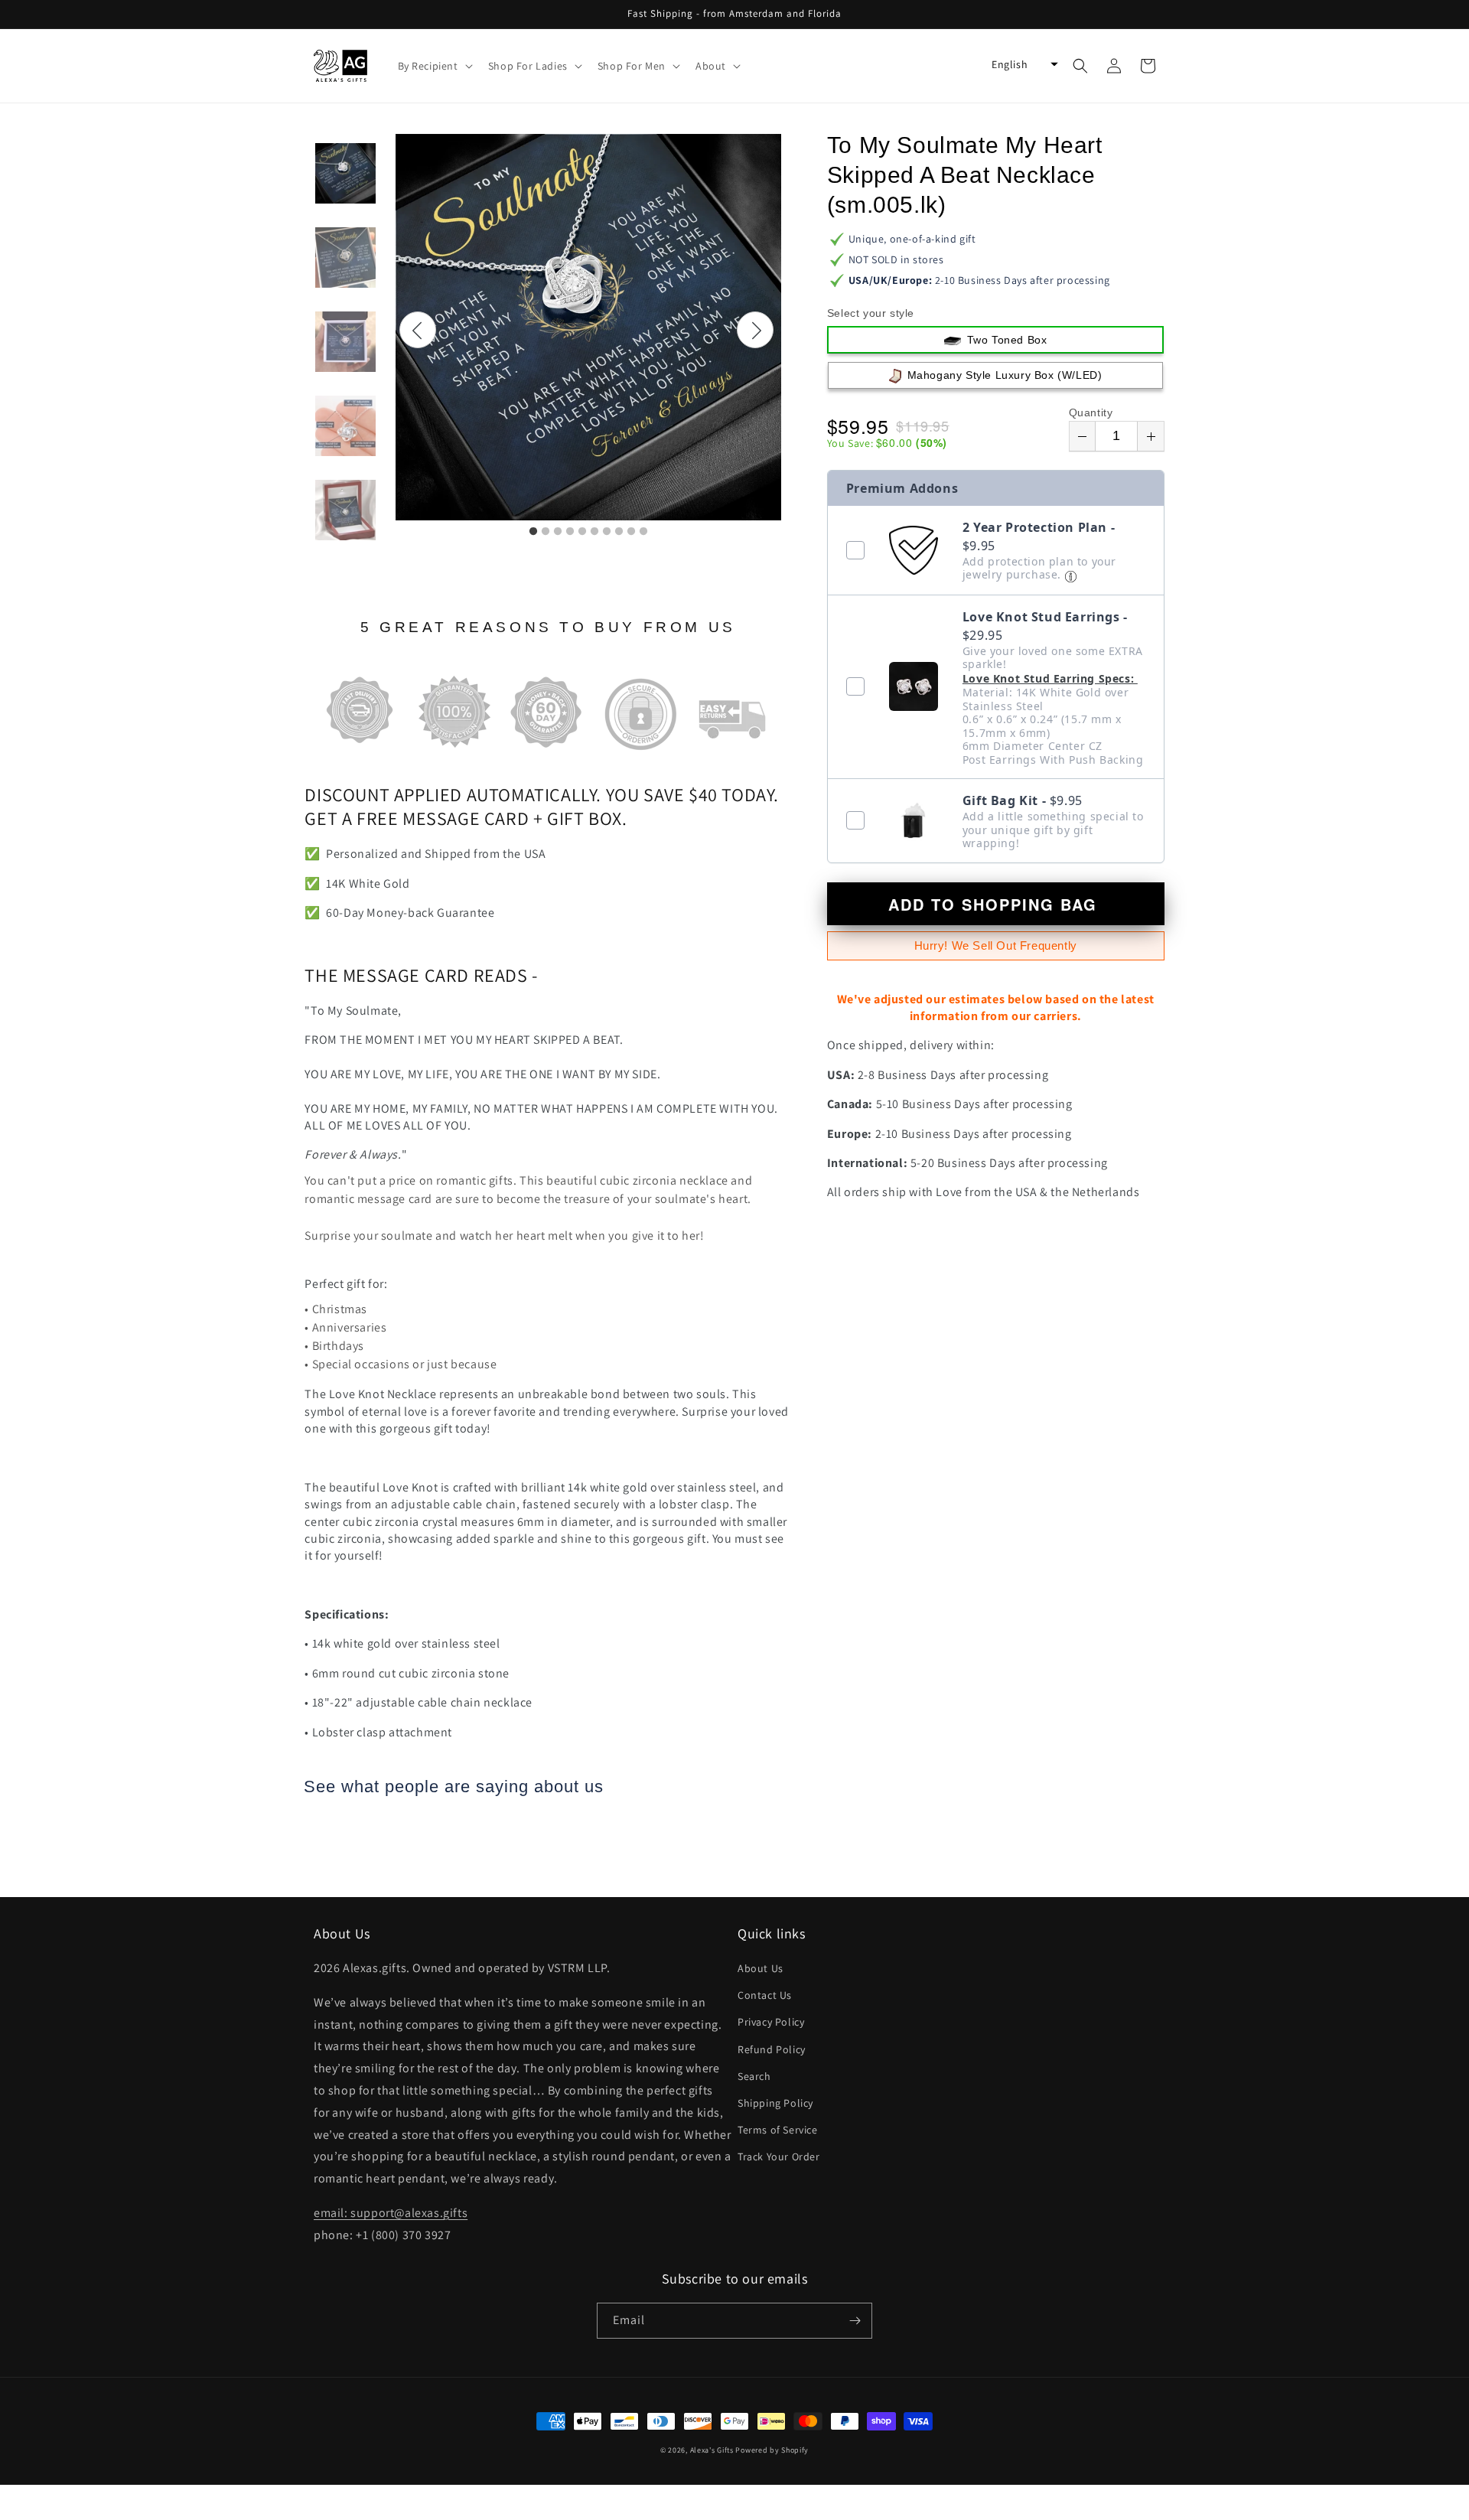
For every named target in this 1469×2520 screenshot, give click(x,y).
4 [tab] (570, 532)
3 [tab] (558, 532)
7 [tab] (607, 532)
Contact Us (765, 1995)
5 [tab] (582, 532)
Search (754, 2076)
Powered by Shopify (772, 2450)
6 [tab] (594, 532)
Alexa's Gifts (712, 2450)
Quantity (1091, 412)
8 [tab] (619, 532)
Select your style (871, 313)
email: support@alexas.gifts (391, 2213)
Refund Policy (772, 2049)
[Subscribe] (855, 2321)
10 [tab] (643, 532)
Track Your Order (779, 2157)
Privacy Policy (771, 2022)
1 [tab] (533, 532)
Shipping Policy (775, 2103)
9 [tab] (631, 532)
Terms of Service (778, 2130)
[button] (434, 66)
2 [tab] (546, 532)
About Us (761, 1968)
